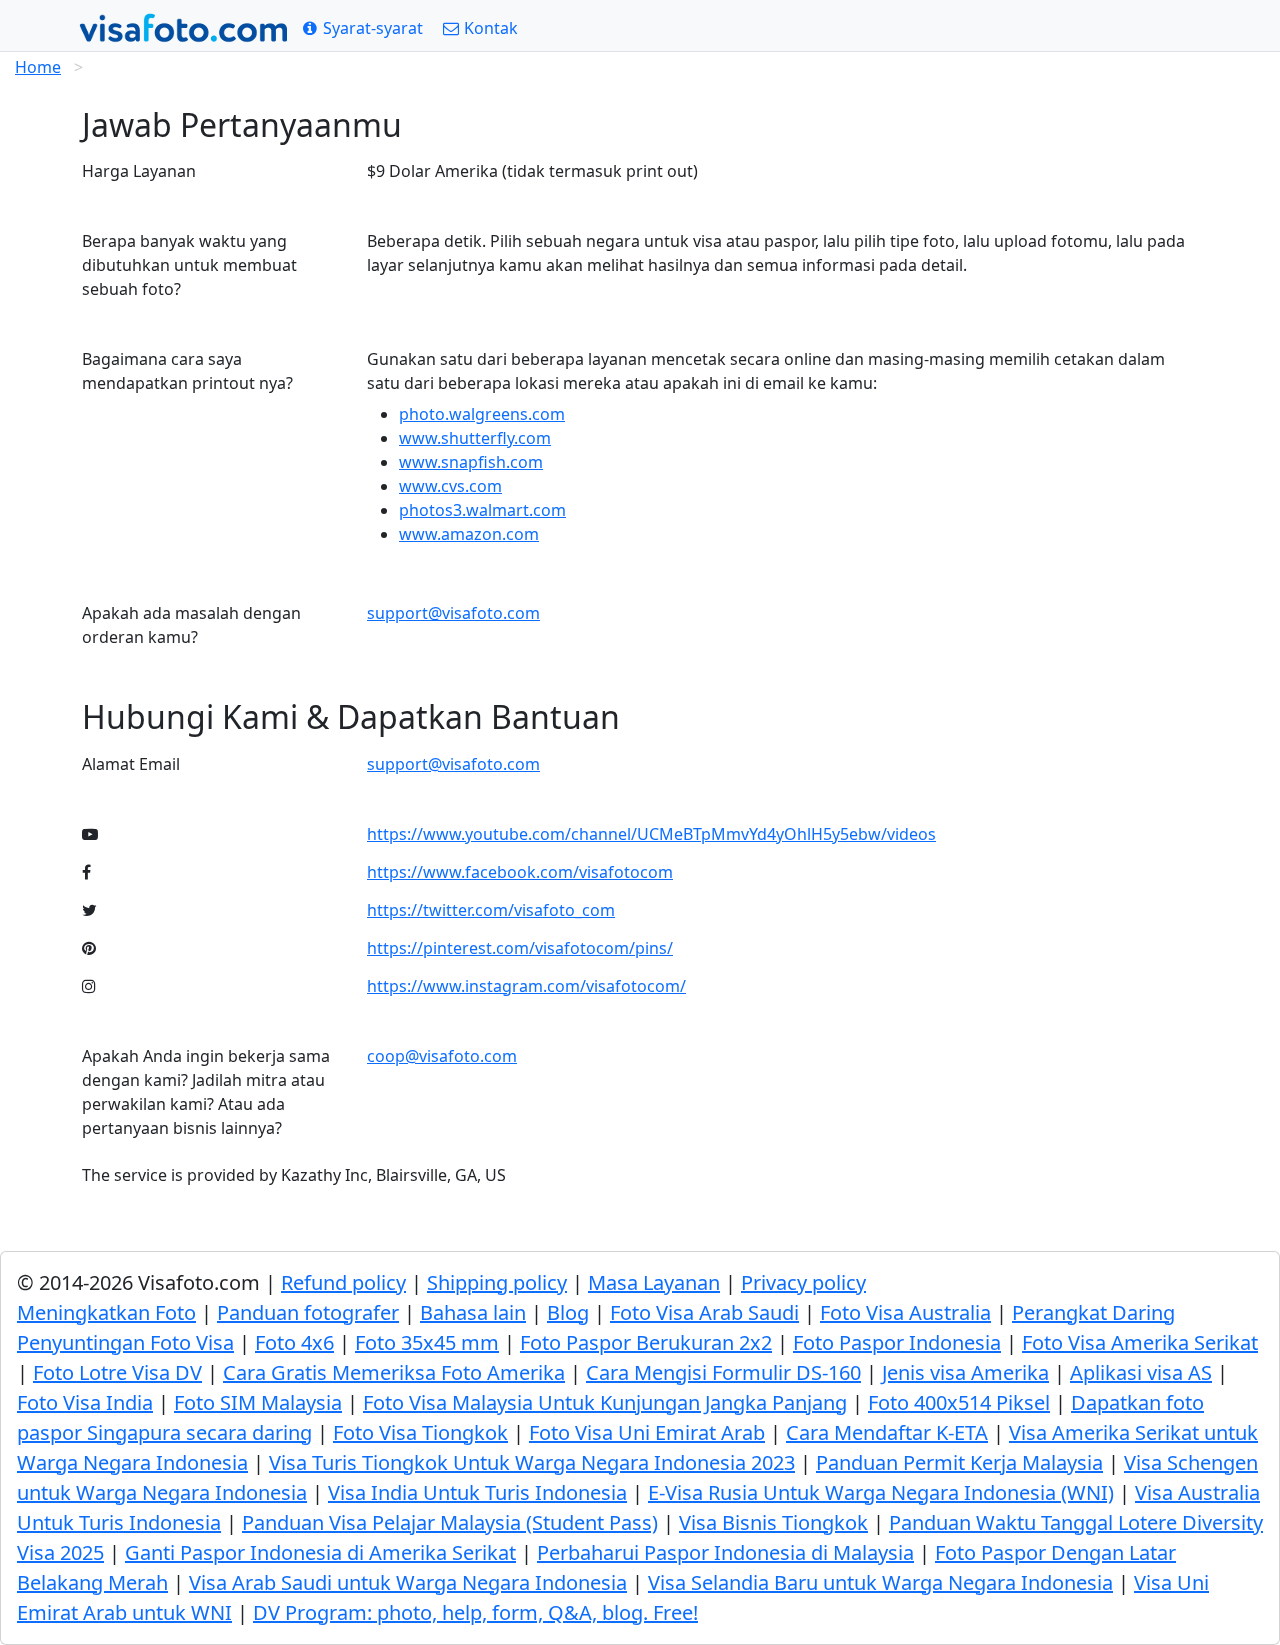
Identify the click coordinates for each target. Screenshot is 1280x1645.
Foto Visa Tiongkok (420, 1432)
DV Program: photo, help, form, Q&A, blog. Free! (475, 1612)
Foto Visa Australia (905, 1312)
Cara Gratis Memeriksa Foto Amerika (394, 1372)
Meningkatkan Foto (106, 1312)
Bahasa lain (473, 1312)
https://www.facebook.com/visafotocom (520, 872)
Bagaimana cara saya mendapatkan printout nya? (187, 371)
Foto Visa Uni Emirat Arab (647, 1432)
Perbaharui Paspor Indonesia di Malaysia (725, 1552)
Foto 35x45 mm (427, 1342)
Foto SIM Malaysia (258, 1402)
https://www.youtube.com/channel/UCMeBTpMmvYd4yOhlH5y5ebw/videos (651, 834)
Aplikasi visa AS (1141, 1372)
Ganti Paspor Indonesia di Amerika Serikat (320, 1552)
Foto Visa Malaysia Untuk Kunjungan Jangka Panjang (605, 1402)
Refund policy (343, 1282)
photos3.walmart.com (482, 510)
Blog (568, 1312)
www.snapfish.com (471, 462)
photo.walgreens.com (482, 414)
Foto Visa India (85, 1402)
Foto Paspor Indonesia (897, 1342)
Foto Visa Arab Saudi (704, 1312)
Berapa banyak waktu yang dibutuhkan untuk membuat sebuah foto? (189, 265)
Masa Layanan (654, 1282)
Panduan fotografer (308, 1312)
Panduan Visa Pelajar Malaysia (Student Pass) (450, 1522)
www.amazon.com (469, 534)
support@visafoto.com (453, 613)
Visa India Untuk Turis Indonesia (477, 1492)
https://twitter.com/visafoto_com (491, 910)
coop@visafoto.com (442, 1056)
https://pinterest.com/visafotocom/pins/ (520, 948)
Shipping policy (497, 1282)
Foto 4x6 (294, 1342)
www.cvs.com (450, 486)
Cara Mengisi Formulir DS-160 (723, 1372)
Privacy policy (803, 1282)
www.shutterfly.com (475, 438)
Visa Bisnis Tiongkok (773, 1522)
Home (38, 67)
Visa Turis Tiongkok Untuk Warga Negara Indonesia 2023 (532, 1462)
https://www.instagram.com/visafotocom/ (526, 986)
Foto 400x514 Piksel (959, 1402)
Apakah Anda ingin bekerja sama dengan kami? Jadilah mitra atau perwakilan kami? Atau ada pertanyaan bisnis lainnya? (206, 1092)
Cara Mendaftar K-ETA (887, 1432)
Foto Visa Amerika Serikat (1140, 1342)
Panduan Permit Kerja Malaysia (959, 1462)
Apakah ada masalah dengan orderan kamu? (191, 625)
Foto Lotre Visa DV (117, 1372)
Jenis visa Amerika (965, 1372)
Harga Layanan (139, 171)
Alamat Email (131, 764)
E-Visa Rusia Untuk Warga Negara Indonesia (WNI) (881, 1492)
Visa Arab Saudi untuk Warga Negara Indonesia (408, 1582)
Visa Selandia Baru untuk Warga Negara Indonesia (880, 1582)
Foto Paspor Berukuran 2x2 (646, 1342)
